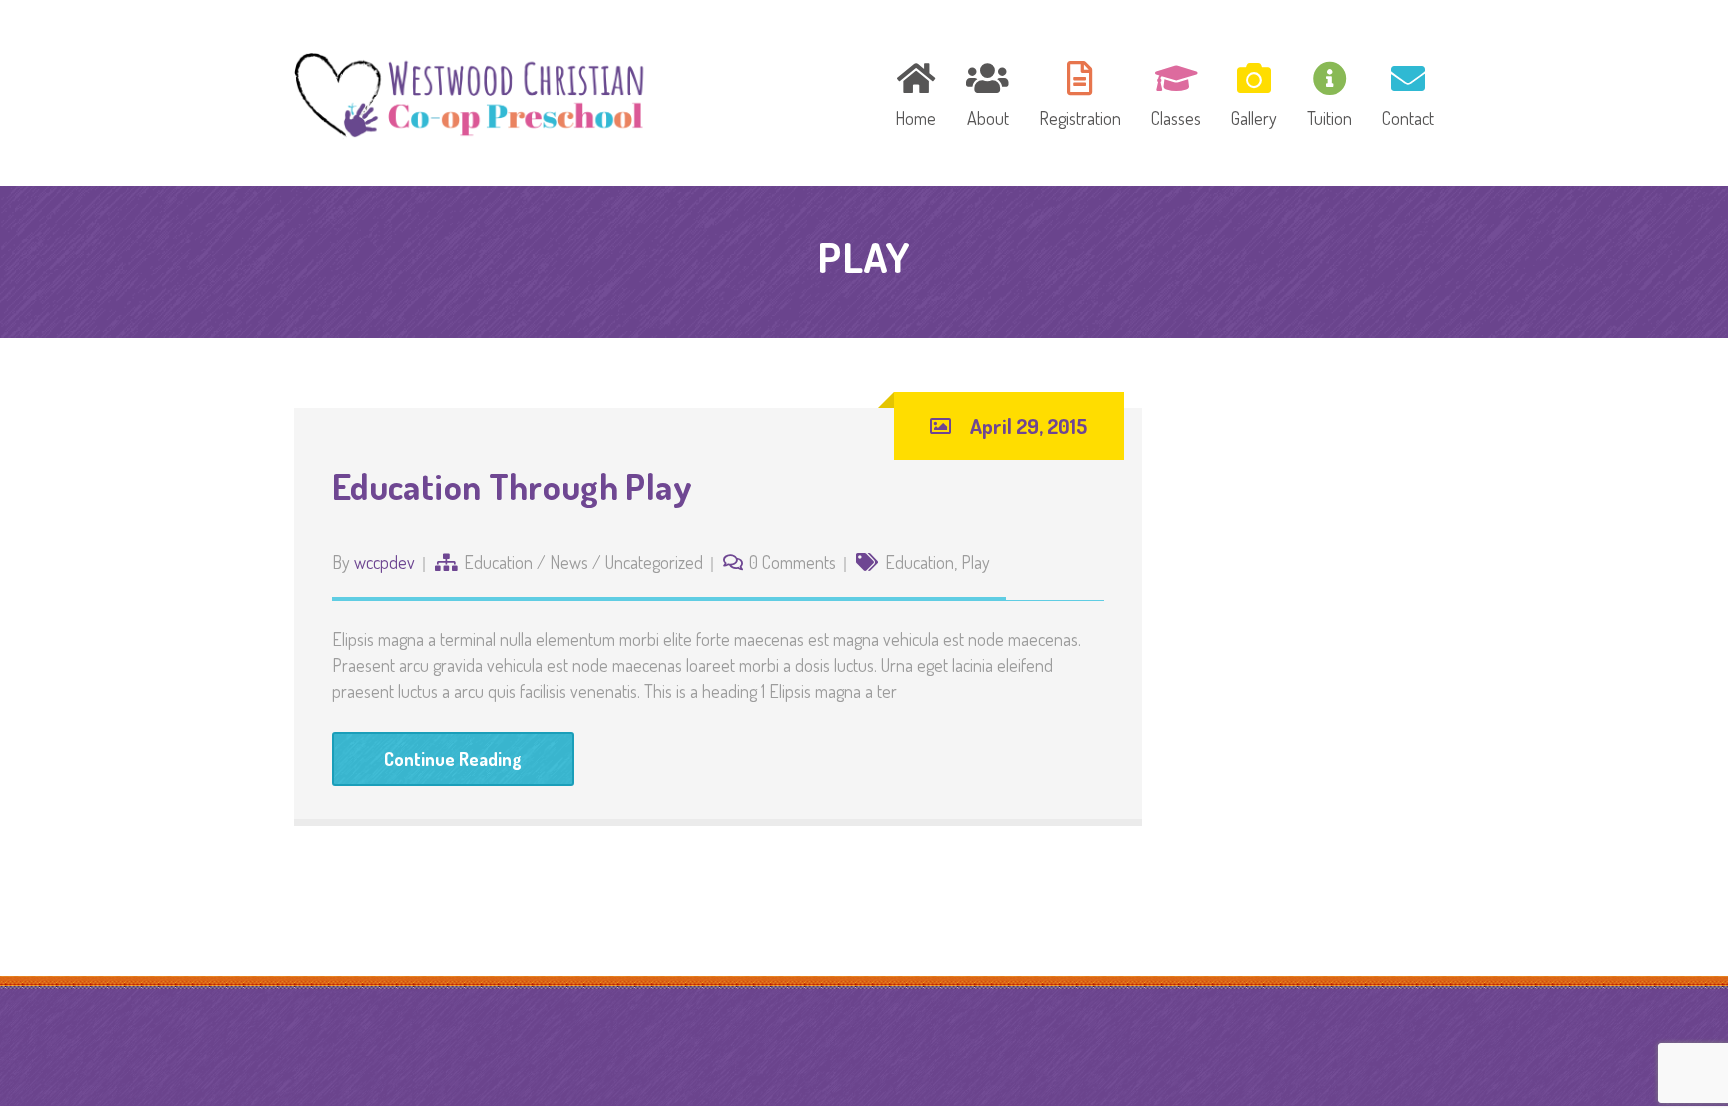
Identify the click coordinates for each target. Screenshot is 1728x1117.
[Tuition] (1329, 91)
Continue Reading (453, 759)
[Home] (915, 91)
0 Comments (792, 562)
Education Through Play (512, 486)
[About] (987, 91)
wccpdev (384, 562)
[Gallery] (1254, 91)
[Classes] (1176, 91)
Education (498, 562)
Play (975, 562)
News (569, 562)
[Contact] (1401, 91)
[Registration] (1080, 91)
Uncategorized (654, 562)
